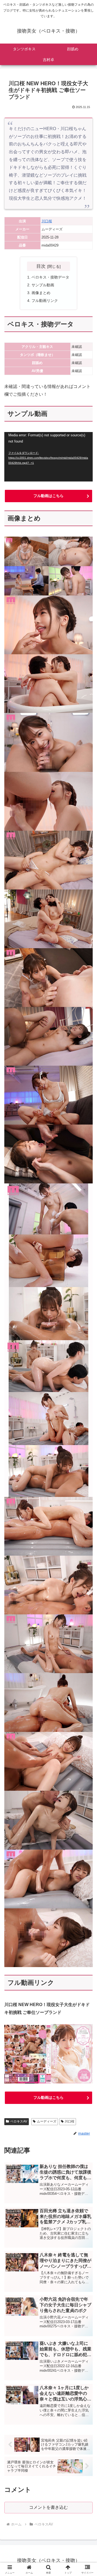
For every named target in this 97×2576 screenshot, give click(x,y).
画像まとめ (41, 293)
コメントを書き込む (48, 2507)
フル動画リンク (45, 301)
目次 (41, 266)
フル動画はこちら (48, 496)
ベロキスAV (19, 2121)
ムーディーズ (47, 2121)
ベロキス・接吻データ (50, 277)
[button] (87, 1403)
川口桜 (47, 221)
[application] (48, 457)
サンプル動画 (43, 285)
